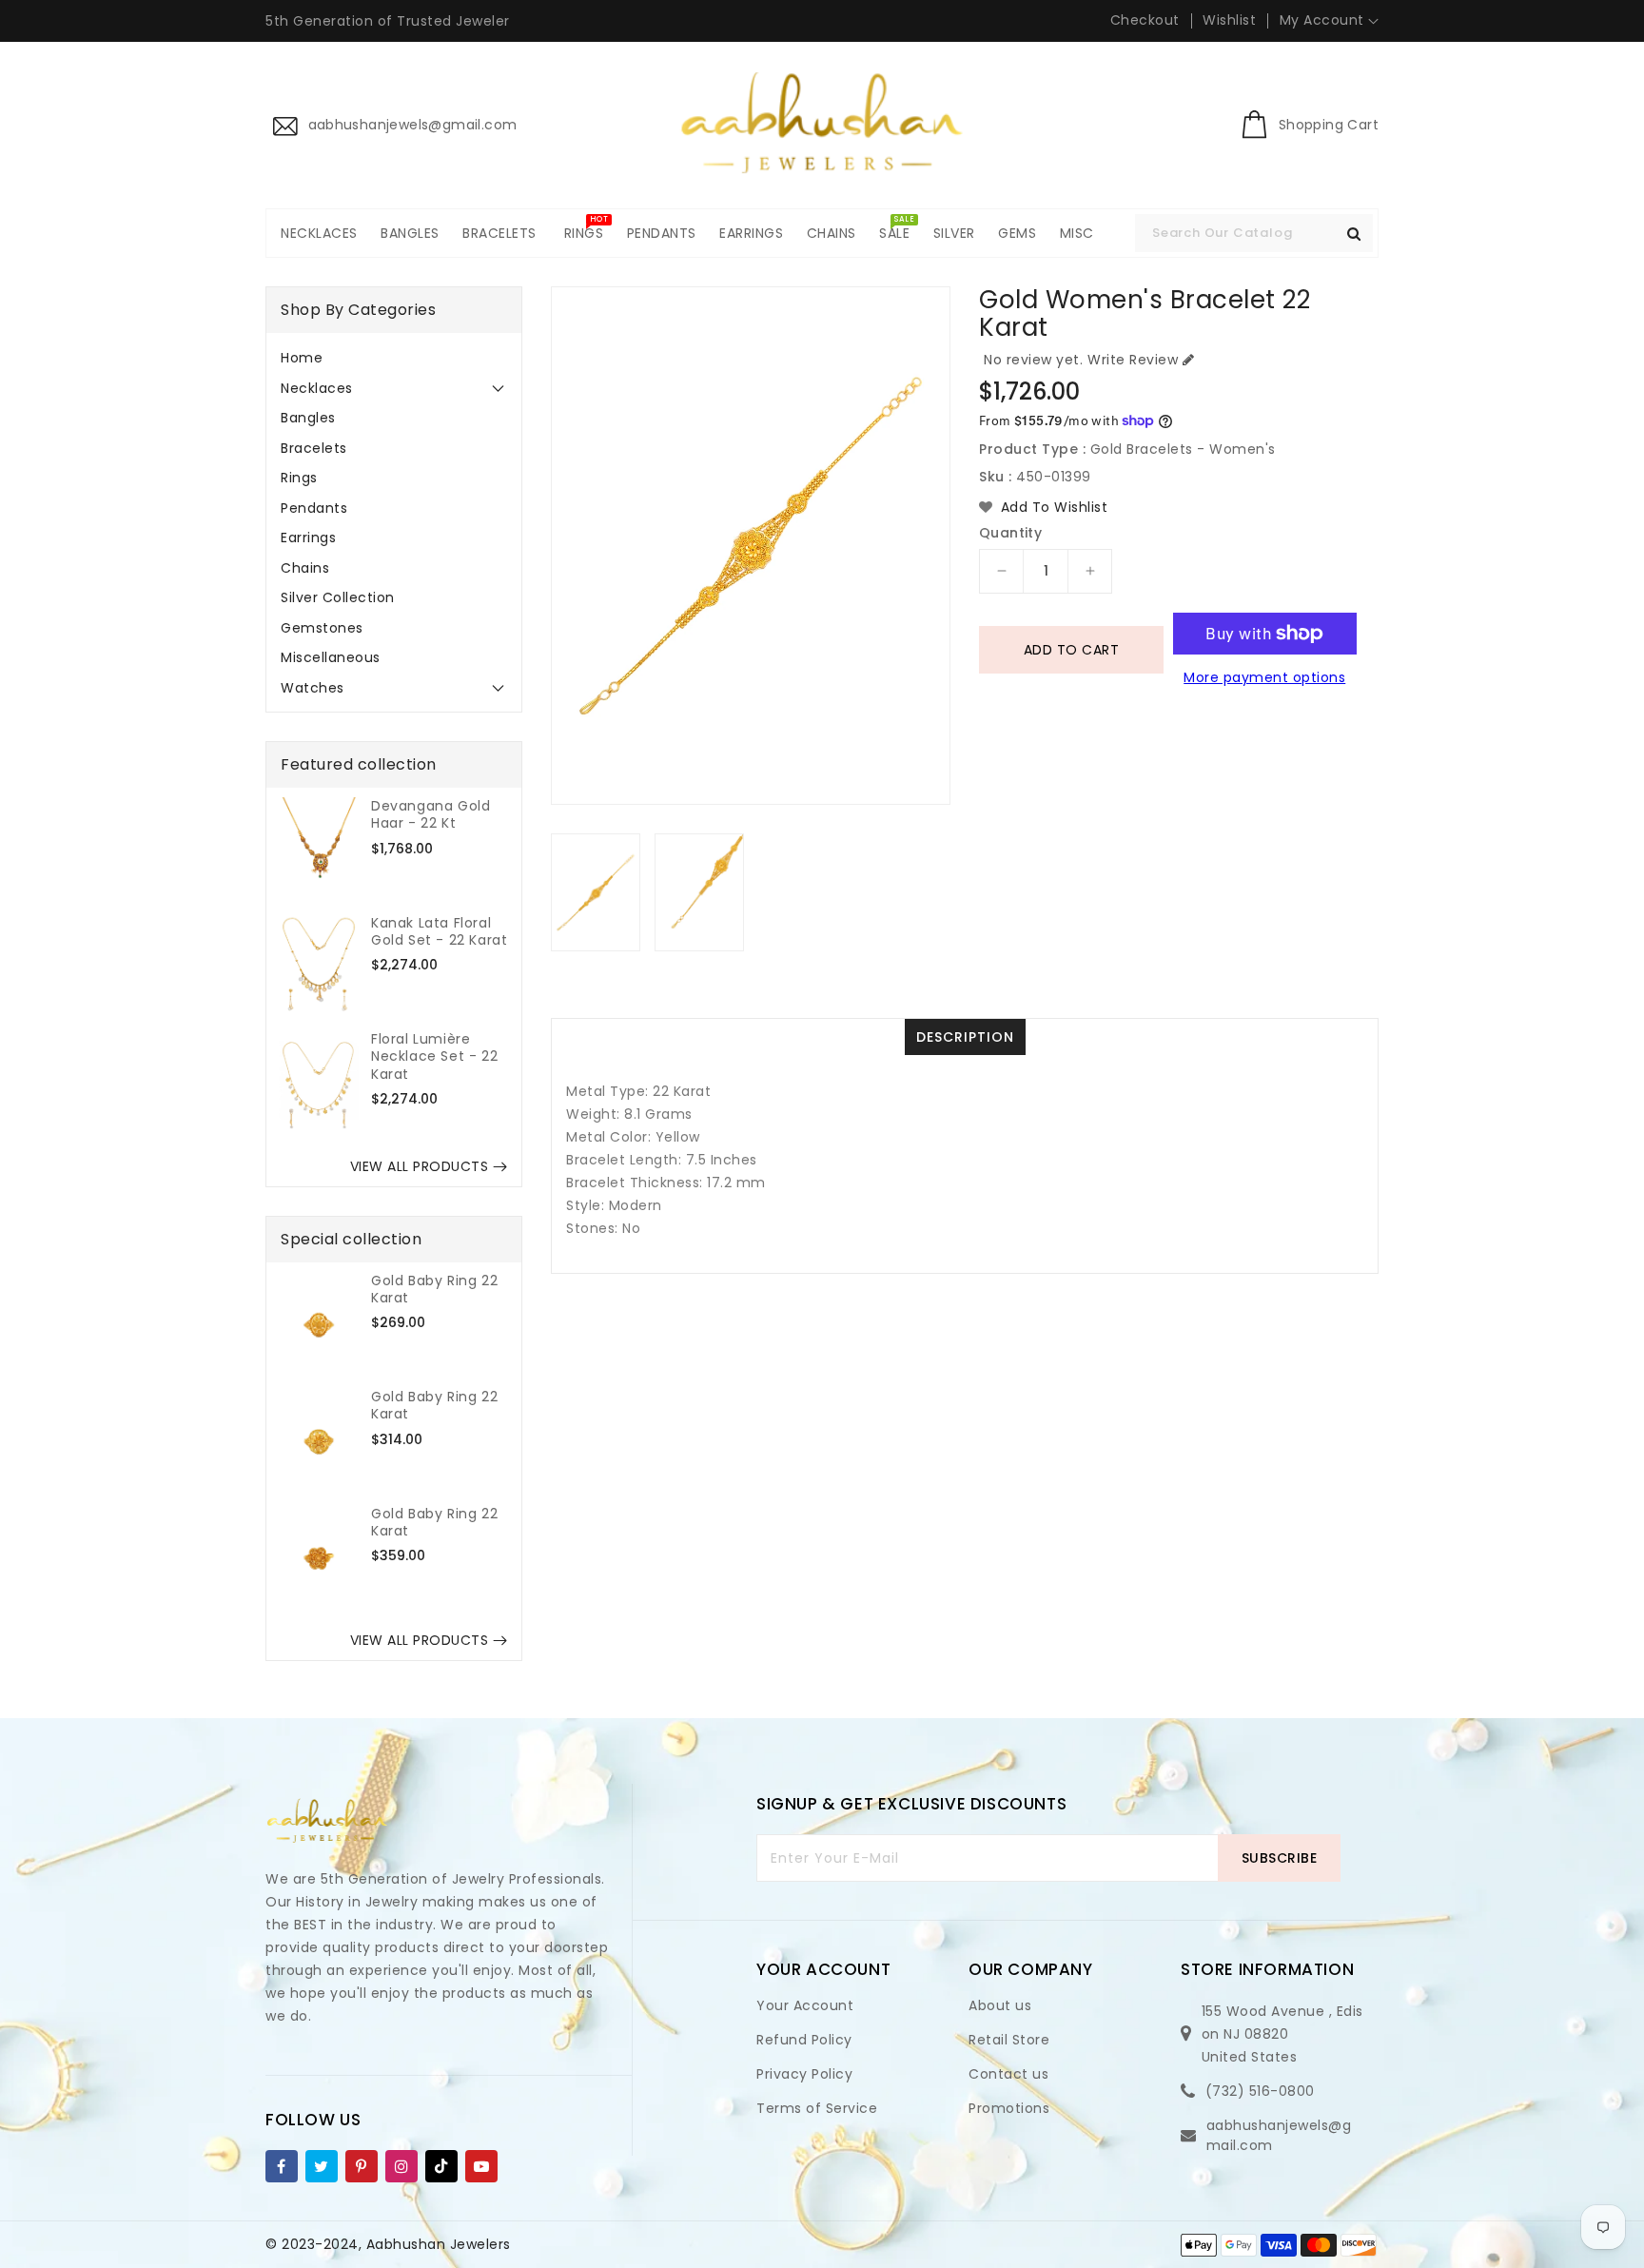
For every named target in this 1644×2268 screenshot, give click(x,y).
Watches (313, 688)
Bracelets (314, 448)
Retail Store (1009, 2040)
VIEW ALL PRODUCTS (420, 1166)
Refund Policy (804, 2040)
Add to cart (1072, 650)
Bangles (308, 418)
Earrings (308, 538)
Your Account (805, 2005)
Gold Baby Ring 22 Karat (434, 1289)
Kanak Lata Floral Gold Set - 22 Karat (439, 931)
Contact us (1008, 2074)
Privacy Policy (804, 2074)
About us (1000, 2005)
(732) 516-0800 (1260, 2091)
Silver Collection (338, 597)
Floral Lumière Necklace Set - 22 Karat (434, 1056)
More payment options (1264, 677)
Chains (305, 568)
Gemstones (322, 628)
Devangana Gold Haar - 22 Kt (431, 814)
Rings (299, 478)
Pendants (314, 508)
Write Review (1133, 360)
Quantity (1010, 533)
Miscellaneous (331, 657)
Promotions (1009, 2108)
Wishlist (1229, 20)
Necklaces (317, 388)
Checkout (1145, 20)
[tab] (394, 358)
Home (302, 358)
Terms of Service (817, 2108)
